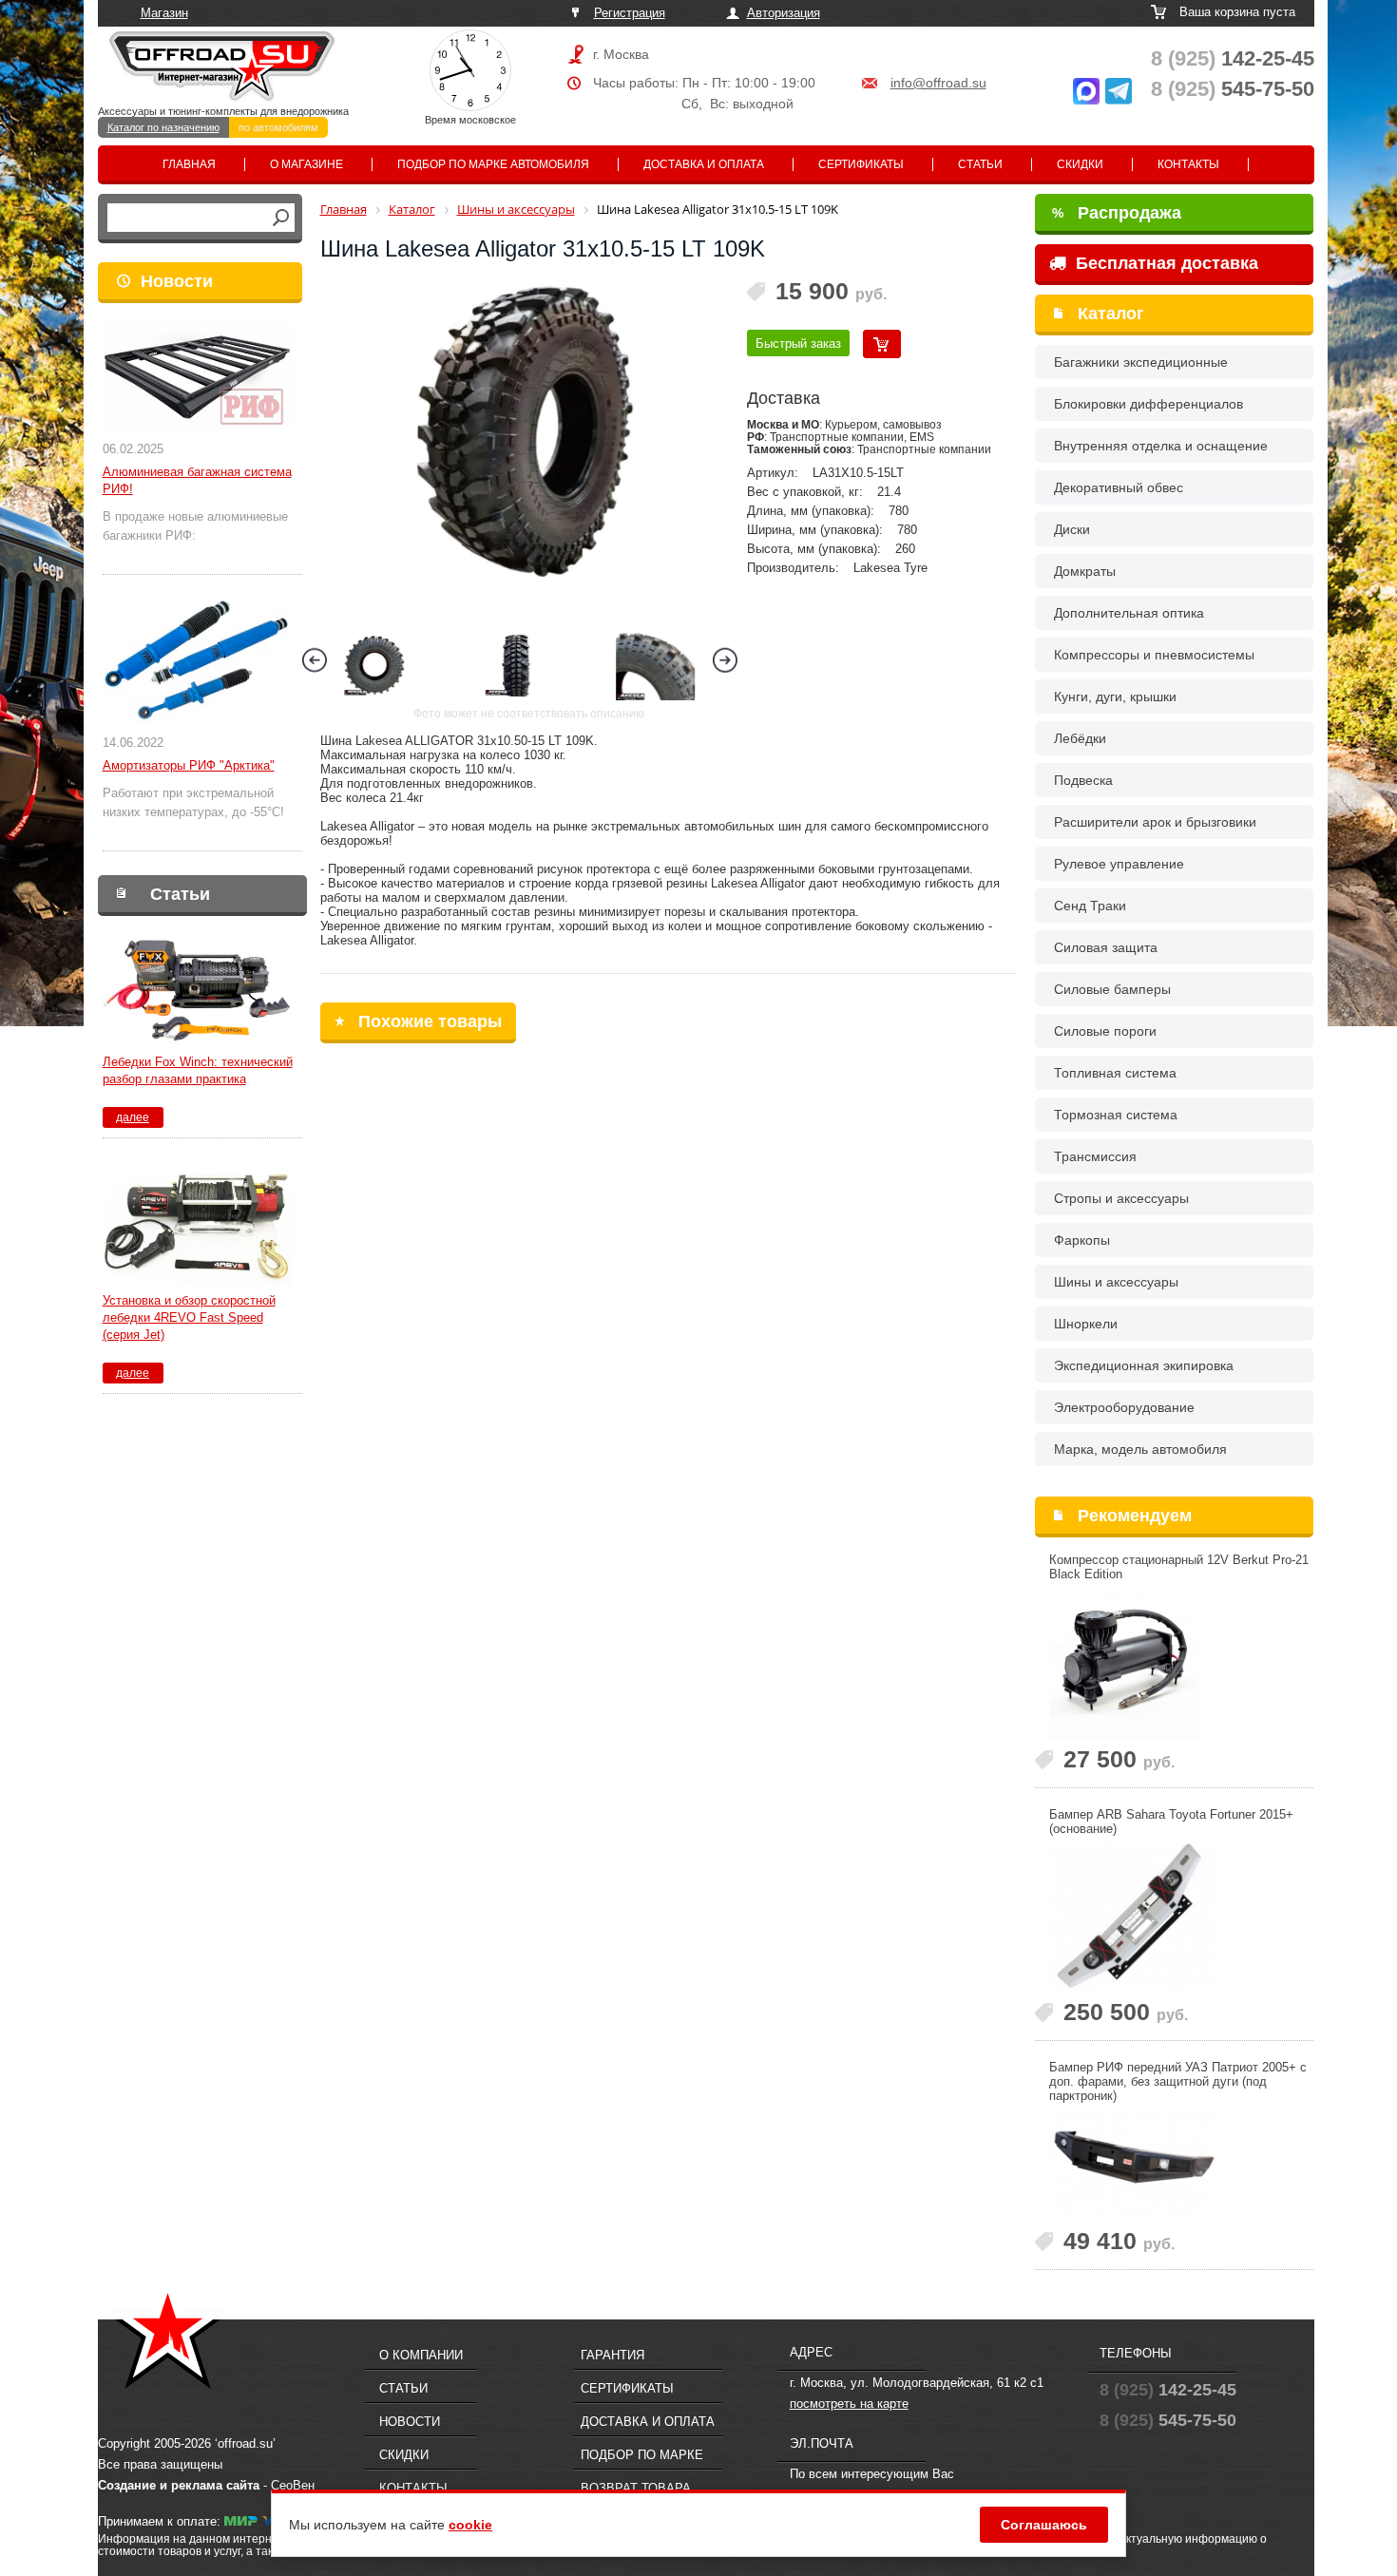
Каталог (1111, 314)
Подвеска (1083, 780)
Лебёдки (1080, 738)
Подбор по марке (642, 2455)
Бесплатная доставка (1165, 263)
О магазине (306, 164)
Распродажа (1117, 213)
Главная (189, 164)
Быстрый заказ (798, 343)
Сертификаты (861, 164)
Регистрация (630, 13)
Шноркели (1086, 1324)
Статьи (980, 164)
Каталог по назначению (163, 127)
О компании (421, 2355)
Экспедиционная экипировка (1144, 1365)
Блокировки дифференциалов (1148, 404)
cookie (470, 2525)
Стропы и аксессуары (1121, 1198)
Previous (315, 660)
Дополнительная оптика (1129, 613)
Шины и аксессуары (1116, 1282)
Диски (1072, 529)
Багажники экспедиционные (1141, 362)
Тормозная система (1116, 1115)
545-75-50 (1233, 89)
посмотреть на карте (849, 2404)
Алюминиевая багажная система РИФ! (197, 480)
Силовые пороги (1105, 1031)
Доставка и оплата (704, 164)
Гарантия (612, 2355)
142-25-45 (1233, 58)
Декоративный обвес (1119, 487)
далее (133, 1117)
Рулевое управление (1119, 864)
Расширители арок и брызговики (1155, 822)
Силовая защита (1106, 947)
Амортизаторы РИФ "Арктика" (189, 765)
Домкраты (1085, 571)
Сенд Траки (1090, 906)
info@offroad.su (938, 83)
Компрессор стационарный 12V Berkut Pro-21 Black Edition (1179, 1567)
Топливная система (1115, 1073)
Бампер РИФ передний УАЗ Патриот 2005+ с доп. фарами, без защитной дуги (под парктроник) (1178, 2081)
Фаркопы (1082, 1240)
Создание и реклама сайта (179, 2485)
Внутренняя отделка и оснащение (1161, 446)
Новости (177, 281)
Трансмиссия (1095, 1156)
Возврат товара (636, 2488)
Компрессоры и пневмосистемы (1154, 655)
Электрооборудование (1124, 1407)
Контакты (1188, 164)
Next (725, 660)
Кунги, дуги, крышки (1115, 696)
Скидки (1080, 164)
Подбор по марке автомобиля (493, 164)
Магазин (164, 13)
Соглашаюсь (1044, 2525)
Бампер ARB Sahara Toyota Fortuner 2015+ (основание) (1171, 1822)
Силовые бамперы (1112, 989)
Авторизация (784, 13)
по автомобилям (278, 127)
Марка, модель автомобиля (1140, 1449)
